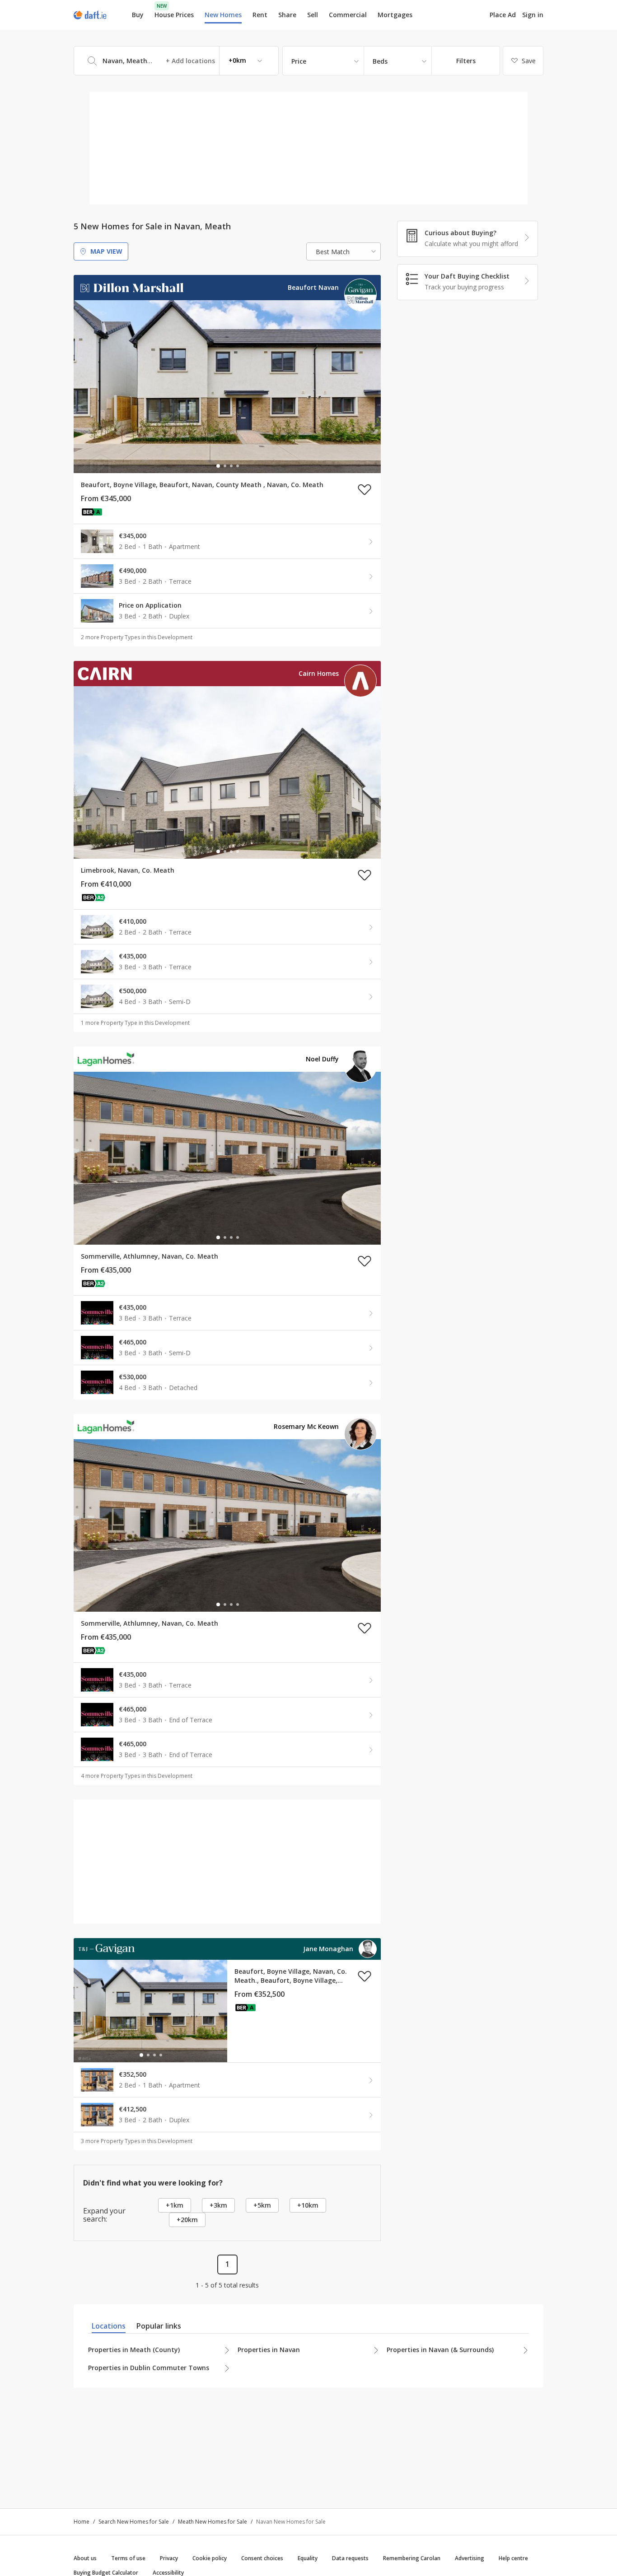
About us (85, 2558)
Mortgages (395, 15)
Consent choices (262, 2558)
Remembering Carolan (412, 2558)
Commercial (348, 15)
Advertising (470, 2558)
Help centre (513, 2558)
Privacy (169, 2558)
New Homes (223, 15)
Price (299, 61)
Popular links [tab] (159, 2326)
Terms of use (128, 2558)
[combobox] (176, 61)
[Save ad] (365, 489)
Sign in (533, 15)
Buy (138, 15)
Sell (313, 15)
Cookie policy (210, 2558)
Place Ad (503, 15)
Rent (260, 15)
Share (287, 15)
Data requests (350, 2558)
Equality (308, 2558)
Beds (380, 61)
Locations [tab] (109, 2326)
